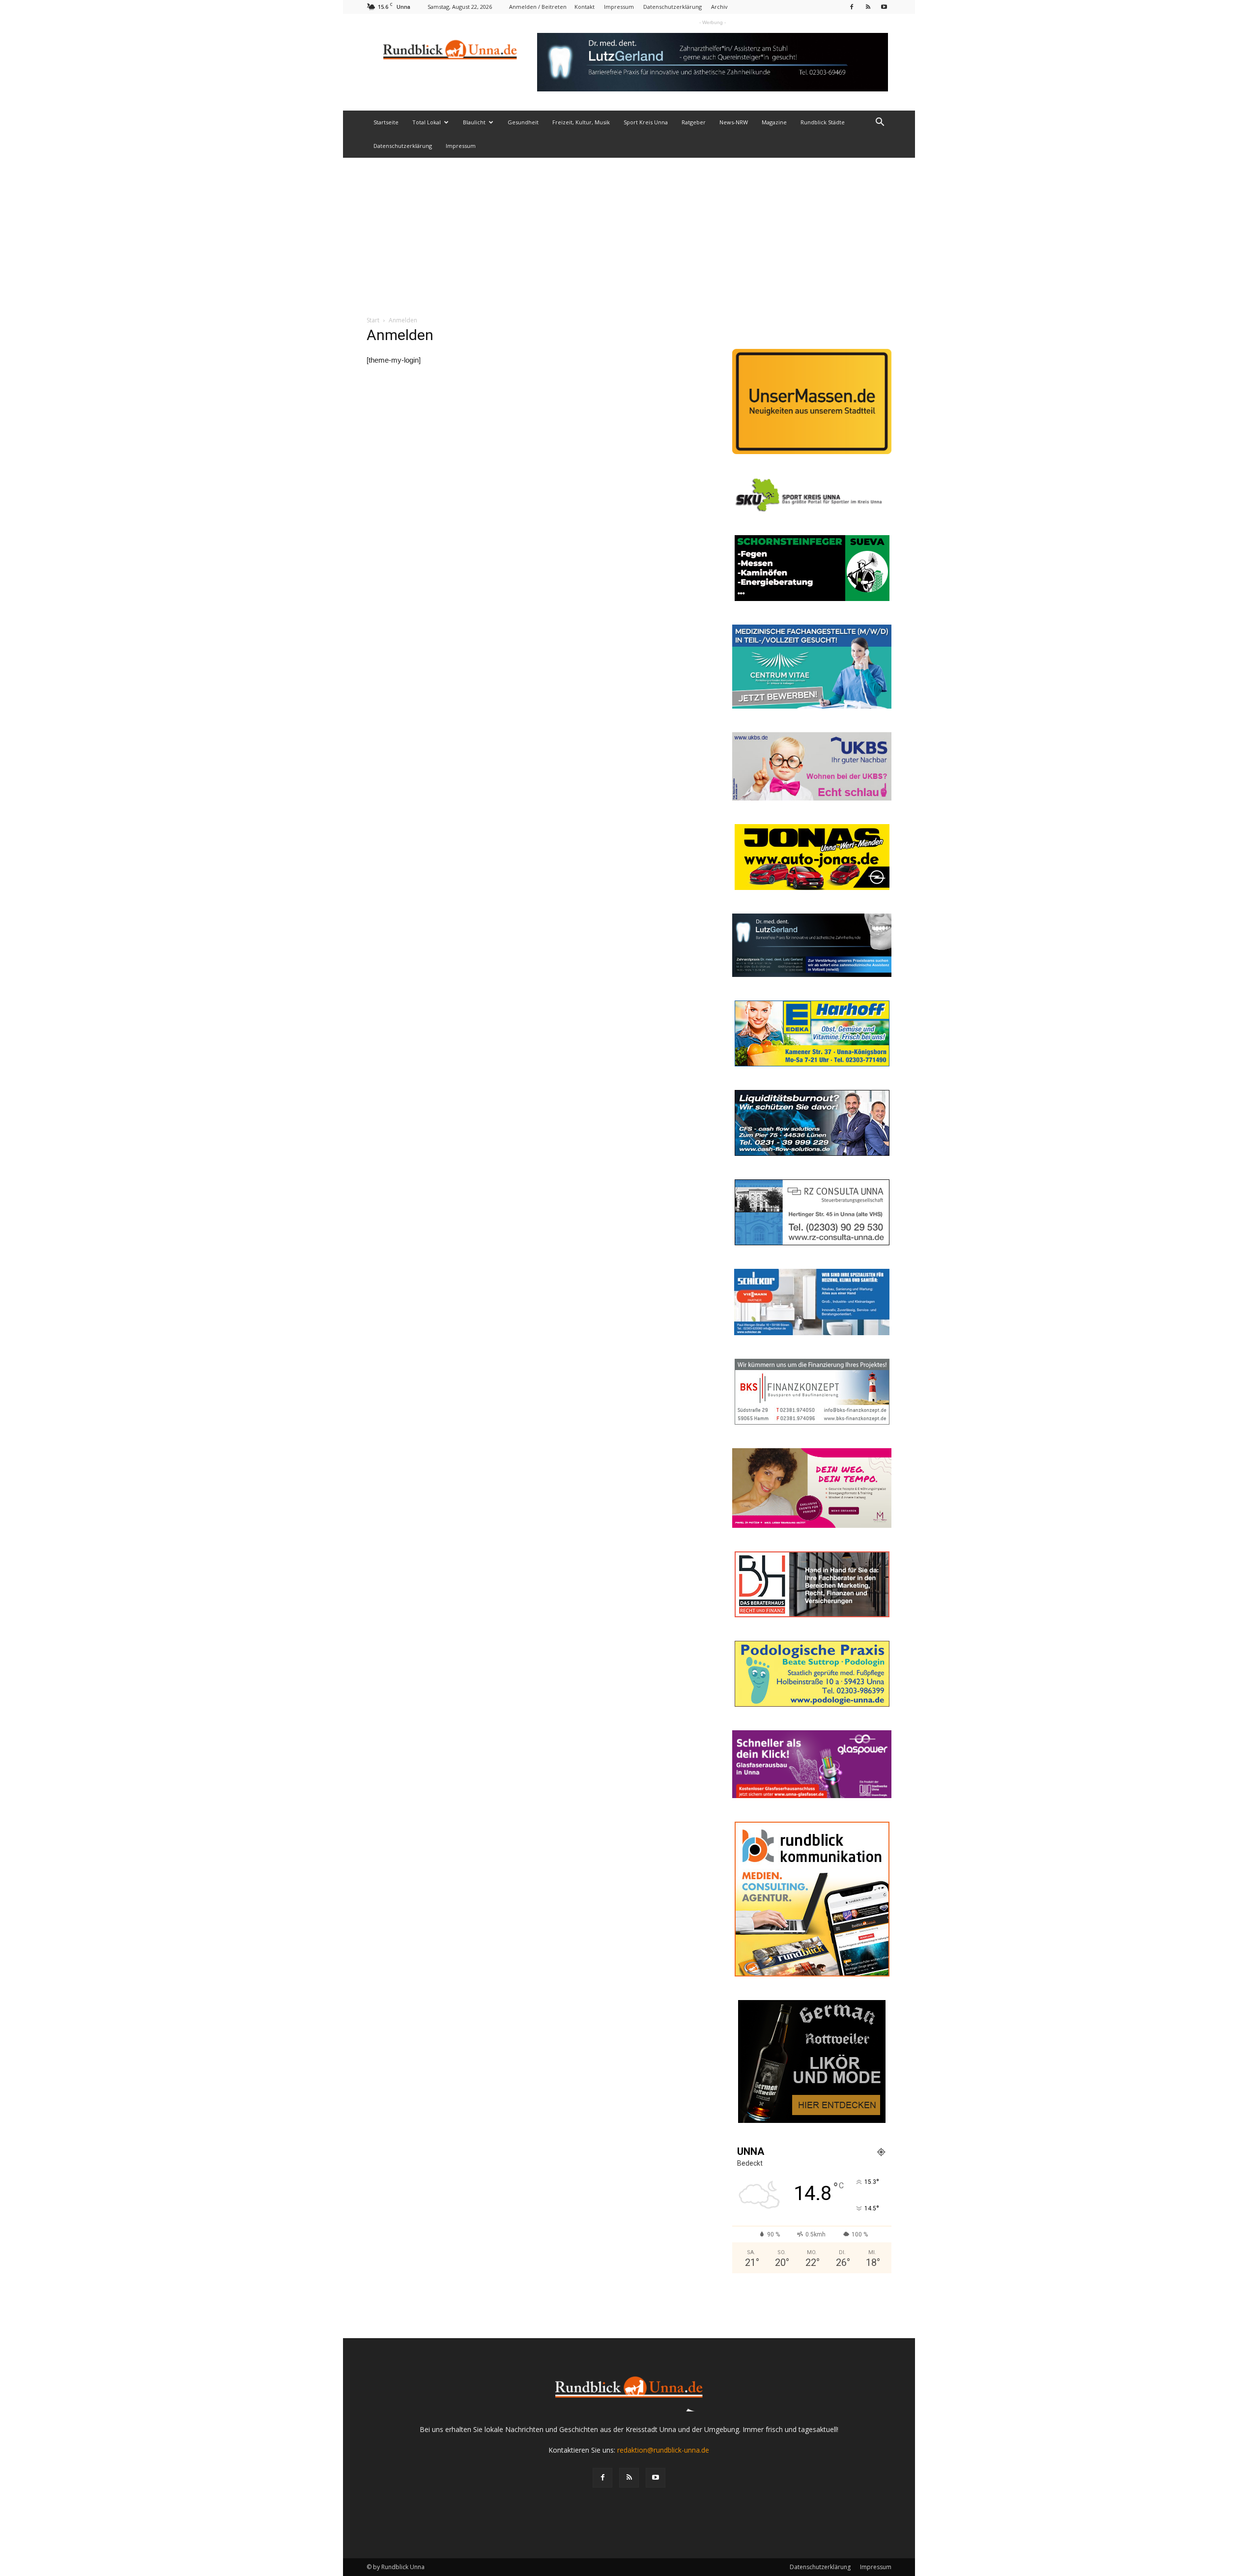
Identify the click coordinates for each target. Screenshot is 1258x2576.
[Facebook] (852, 7)
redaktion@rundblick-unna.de (663, 2450)
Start (373, 320)
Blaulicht (474, 122)
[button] (880, 123)
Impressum (619, 7)
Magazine (774, 122)
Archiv (719, 7)
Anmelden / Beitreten (538, 7)
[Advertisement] (629, 231)
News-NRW (734, 122)
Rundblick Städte (823, 122)
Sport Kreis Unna (646, 122)
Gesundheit (523, 122)
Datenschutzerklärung (672, 7)
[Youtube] (884, 7)
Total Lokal (427, 122)
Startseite (386, 122)
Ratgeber (694, 122)
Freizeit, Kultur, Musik (581, 122)
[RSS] (868, 7)
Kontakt (585, 7)
